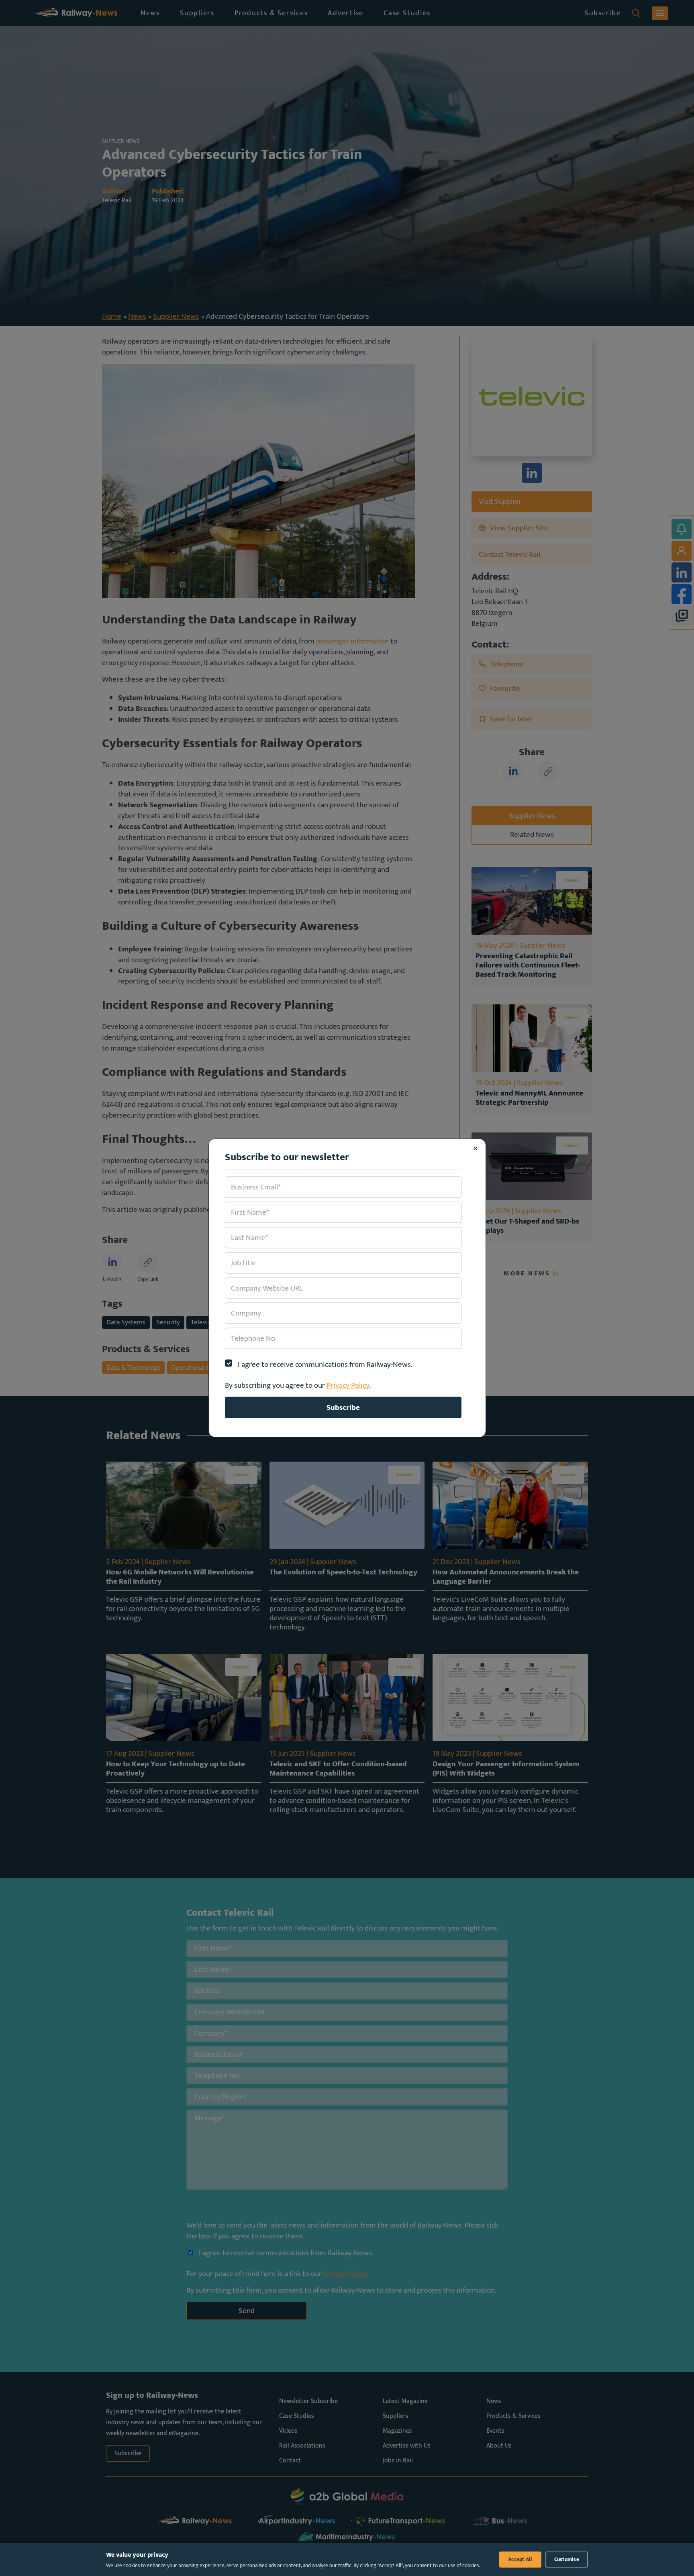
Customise (567, 2560)
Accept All (520, 2560)
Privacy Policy (348, 1385)
